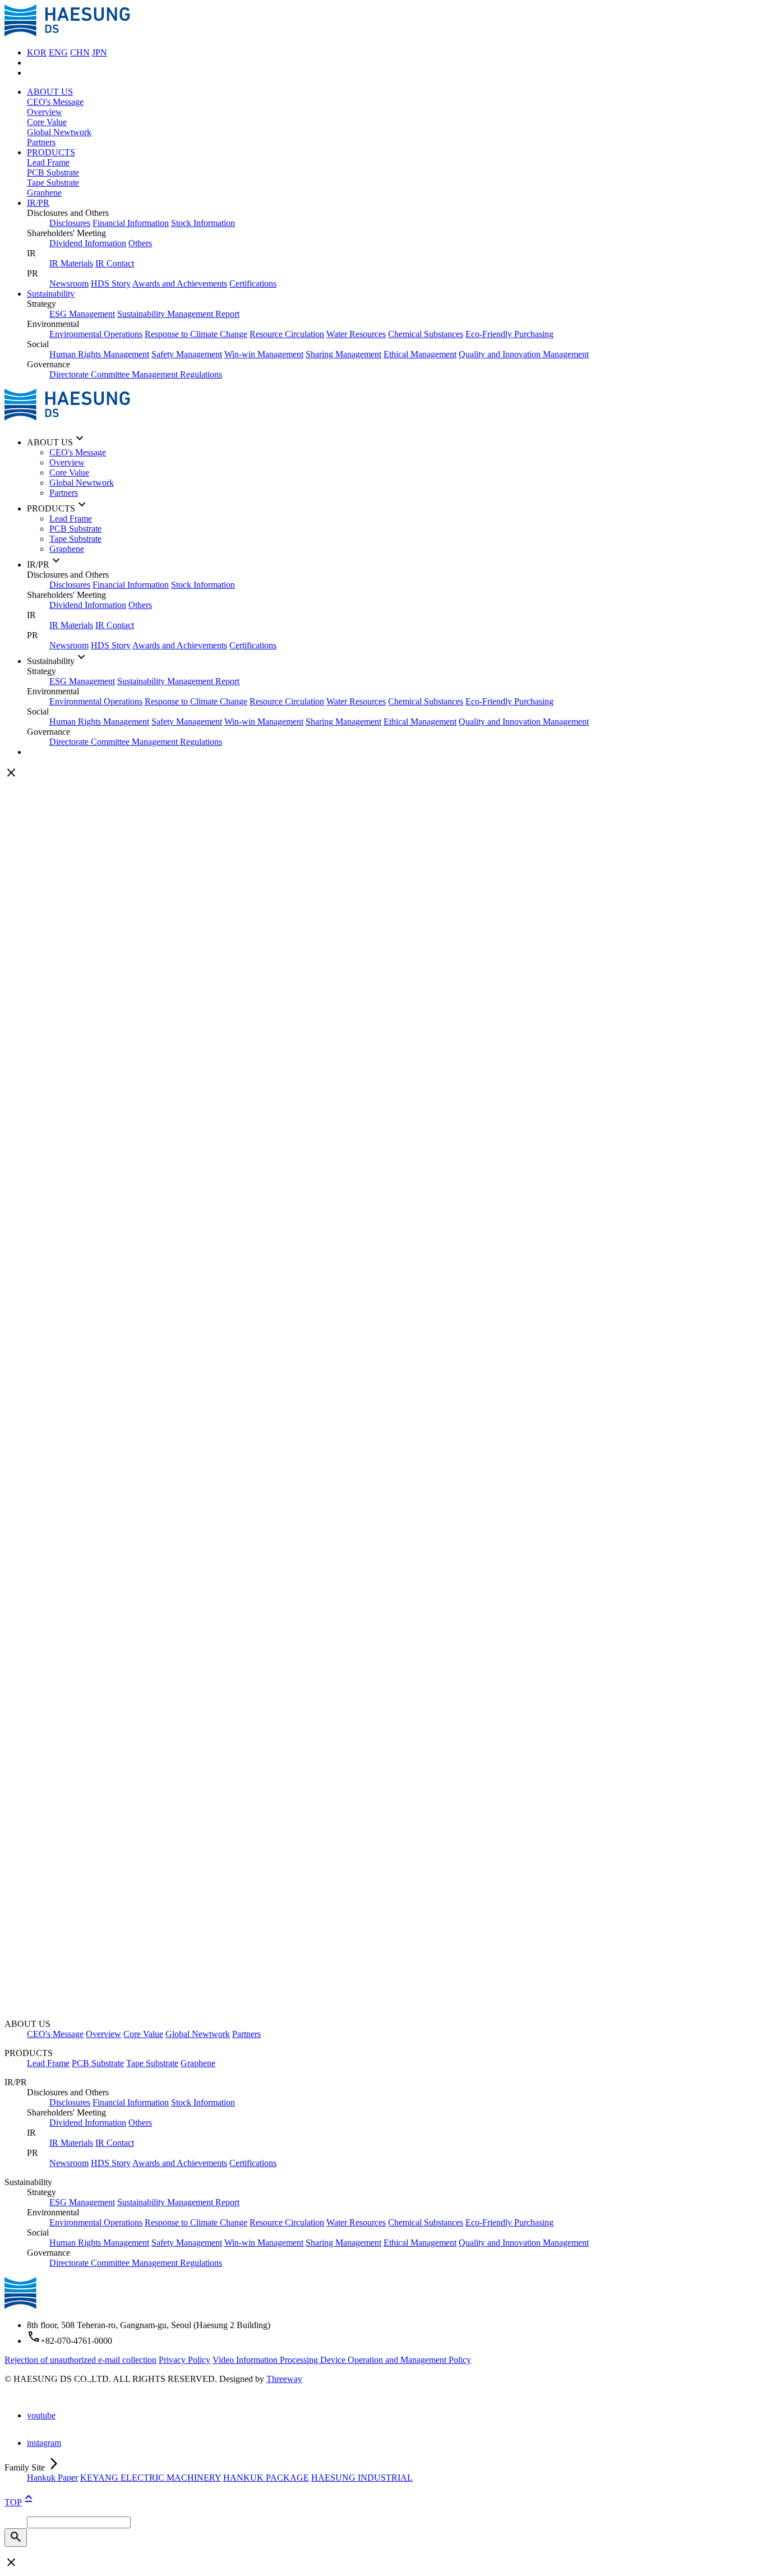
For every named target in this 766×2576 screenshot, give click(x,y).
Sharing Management (343, 354)
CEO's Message (55, 102)
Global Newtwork (59, 132)
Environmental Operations (96, 334)
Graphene (44, 193)
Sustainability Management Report (178, 314)
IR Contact (115, 263)
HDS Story (111, 284)
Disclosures (70, 223)
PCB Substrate (53, 172)
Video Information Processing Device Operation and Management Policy (342, 2360)
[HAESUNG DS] (67, 33)
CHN (80, 52)
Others (140, 243)
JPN (100, 52)
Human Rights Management (99, 354)
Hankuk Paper (52, 2478)
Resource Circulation (287, 334)
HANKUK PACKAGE (266, 2478)
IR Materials (71, 263)
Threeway (284, 2379)
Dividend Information (88, 243)
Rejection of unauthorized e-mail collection (80, 2360)
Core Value (47, 122)
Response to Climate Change (196, 334)
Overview (45, 112)
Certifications (253, 284)
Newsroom (69, 284)
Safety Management (187, 354)
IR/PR (38, 203)
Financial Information (131, 223)
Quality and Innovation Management (524, 354)
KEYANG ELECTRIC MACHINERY (151, 2478)
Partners (41, 142)
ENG (58, 52)
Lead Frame (48, 162)
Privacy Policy (184, 2360)
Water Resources (356, 334)
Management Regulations (177, 374)
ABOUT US (50, 92)
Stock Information (203, 223)
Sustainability (51, 294)
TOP (20, 2502)
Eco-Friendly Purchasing (509, 334)
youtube (41, 2415)
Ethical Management (420, 354)
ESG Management (82, 314)
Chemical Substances (426, 334)
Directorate (70, 374)
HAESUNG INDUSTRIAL (362, 2478)
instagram (44, 2443)
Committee (111, 374)
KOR (37, 52)
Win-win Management (264, 354)
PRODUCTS (51, 152)
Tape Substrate (53, 183)
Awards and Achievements (180, 284)
